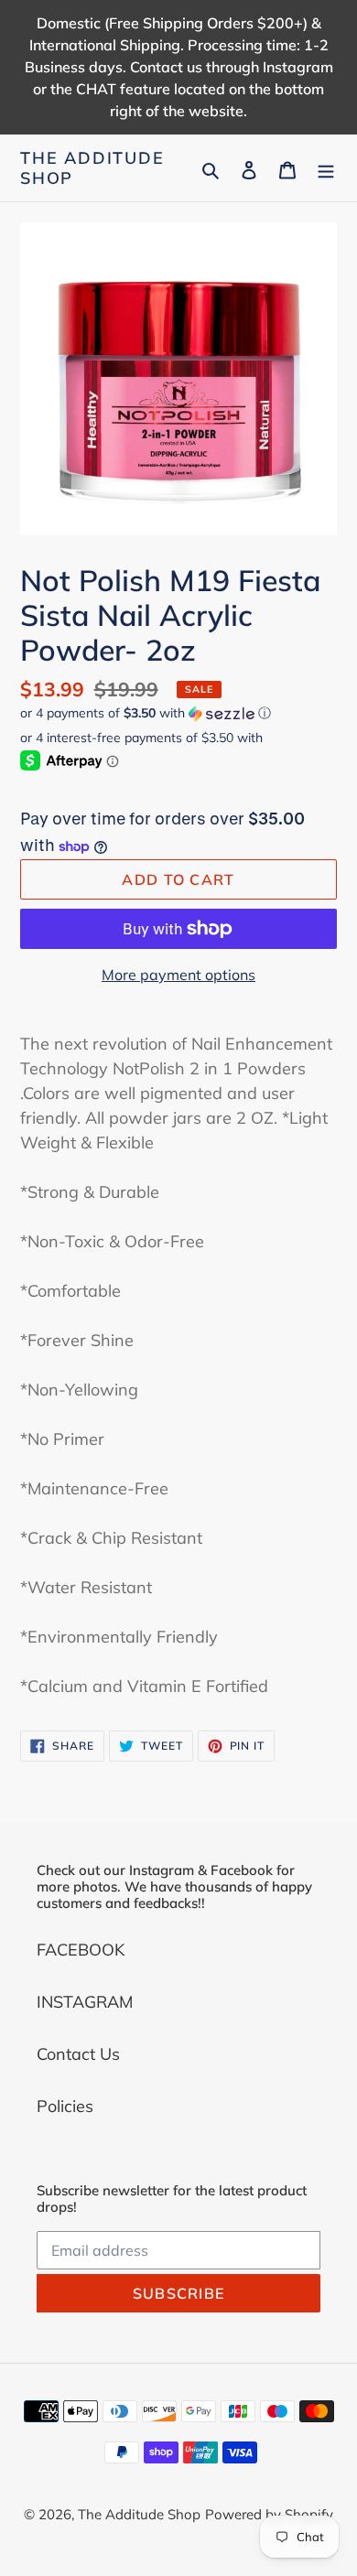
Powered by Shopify (269, 2514)
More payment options (178, 975)
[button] (146, 713)
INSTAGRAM (85, 2002)
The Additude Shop (92, 168)
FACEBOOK (81, 1950)
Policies (65, 2106)
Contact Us (78, 2054)
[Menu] (326, 168)
